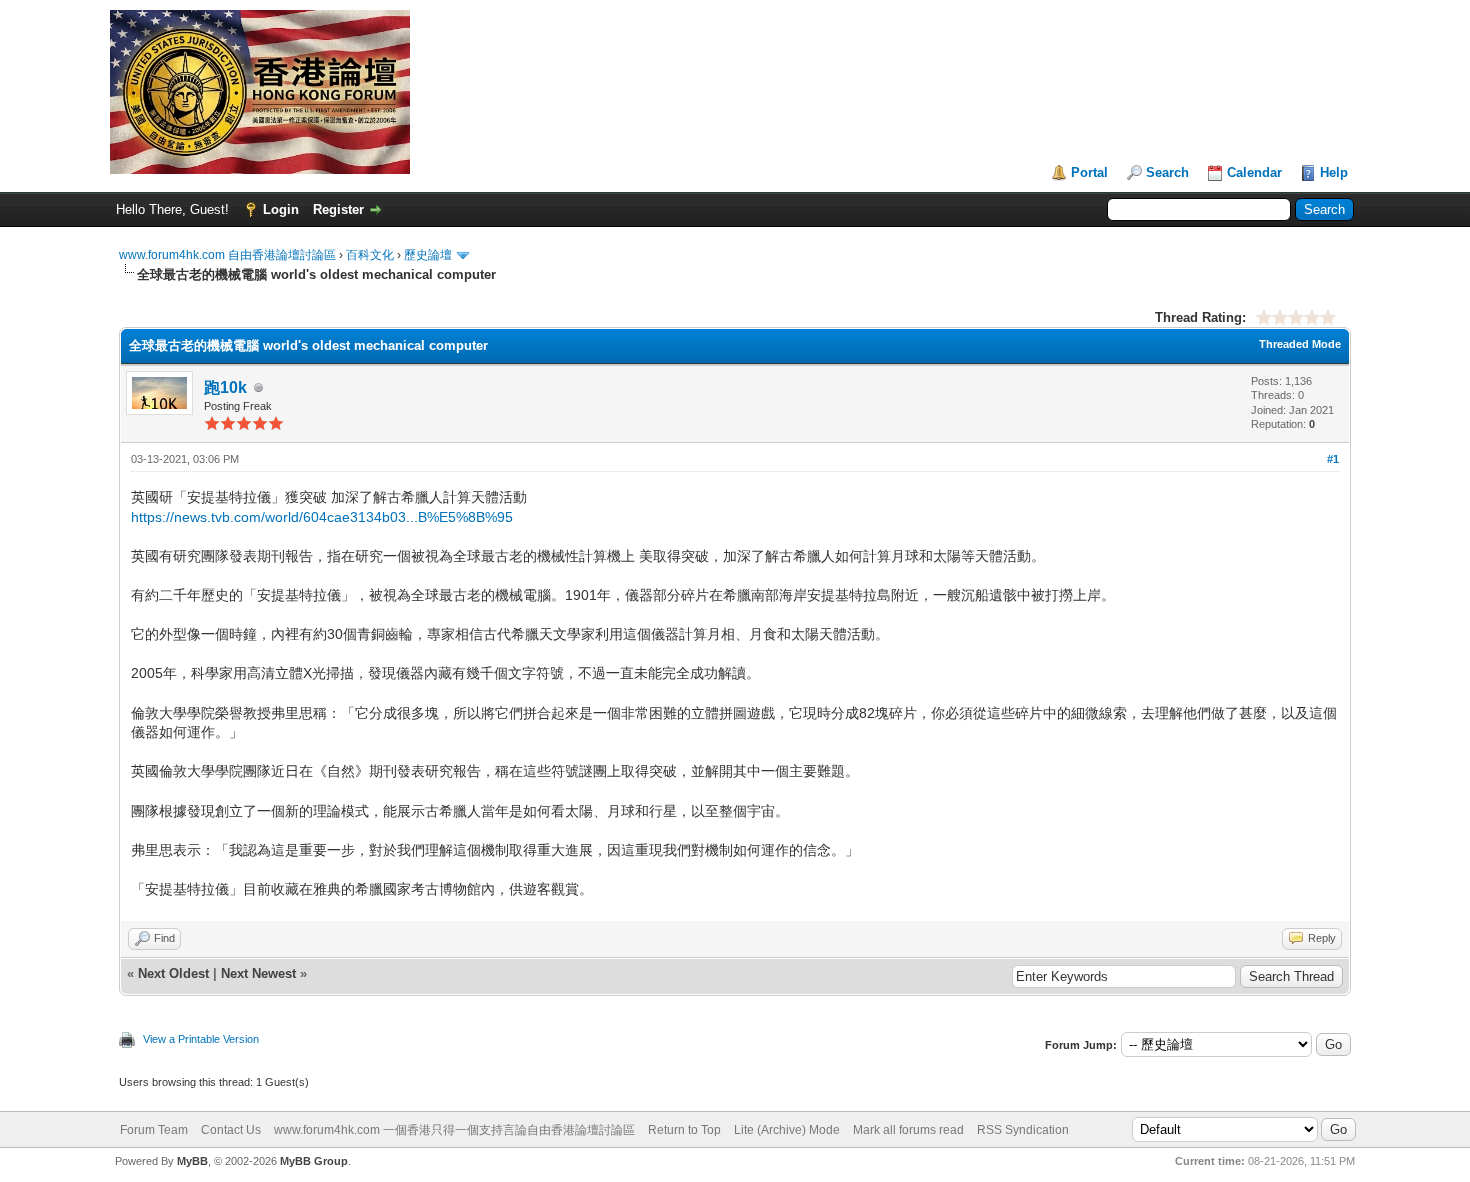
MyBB (192, 1161)
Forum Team (154, 1130)
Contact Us (231, 1130)
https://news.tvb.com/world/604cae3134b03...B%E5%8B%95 (322, 517)
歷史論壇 (428, 255)
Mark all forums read (908, 1130)
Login (281, 209)
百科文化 (370, 255)
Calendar (1254, 172)
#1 (1333, 459)
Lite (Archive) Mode (787, 1130)
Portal (1089, 172)
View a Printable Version (201, 1039)
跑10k (225, 387)
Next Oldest (173, 973)
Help (1334, 172)
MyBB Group (314, 1161)
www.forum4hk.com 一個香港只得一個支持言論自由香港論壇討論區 (454, 1130)
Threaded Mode (1300, 344)
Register (338, 209)
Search (1167, 172)
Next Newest (258, 973)
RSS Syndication (1023, 1130)
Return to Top (684, 1130)
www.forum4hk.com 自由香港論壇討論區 (227, 255)
